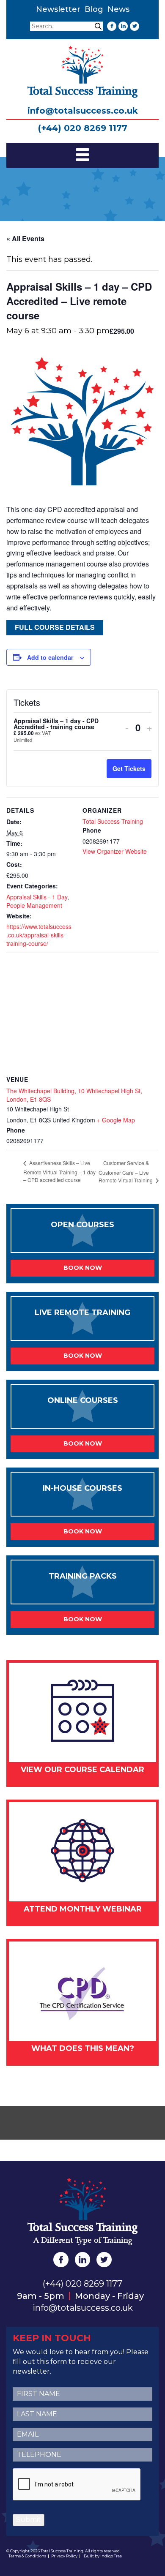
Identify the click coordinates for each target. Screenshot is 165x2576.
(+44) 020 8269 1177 (83, 128)
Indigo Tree (111, 2556)
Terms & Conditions (27, 2556)
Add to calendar (50, 657)
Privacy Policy (64, 2556)
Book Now (83, 1268)
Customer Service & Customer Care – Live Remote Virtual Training (126, 1171)
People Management (34, 905)
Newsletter (58, 9)
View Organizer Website (115, 851)
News (118, 9)
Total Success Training (113, 821)
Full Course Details (55, 627)
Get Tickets (129, 768)
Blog (94, 9)
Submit (29, 2520)
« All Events (25, 238)
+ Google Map (116, 1120)
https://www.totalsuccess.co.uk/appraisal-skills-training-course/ (39, 935)
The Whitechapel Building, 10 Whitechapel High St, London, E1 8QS (74, 1095)
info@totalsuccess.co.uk (83, 111)
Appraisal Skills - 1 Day (37, 897)
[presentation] (77, 2485)
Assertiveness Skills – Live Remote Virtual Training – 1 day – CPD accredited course (59, 1171)
